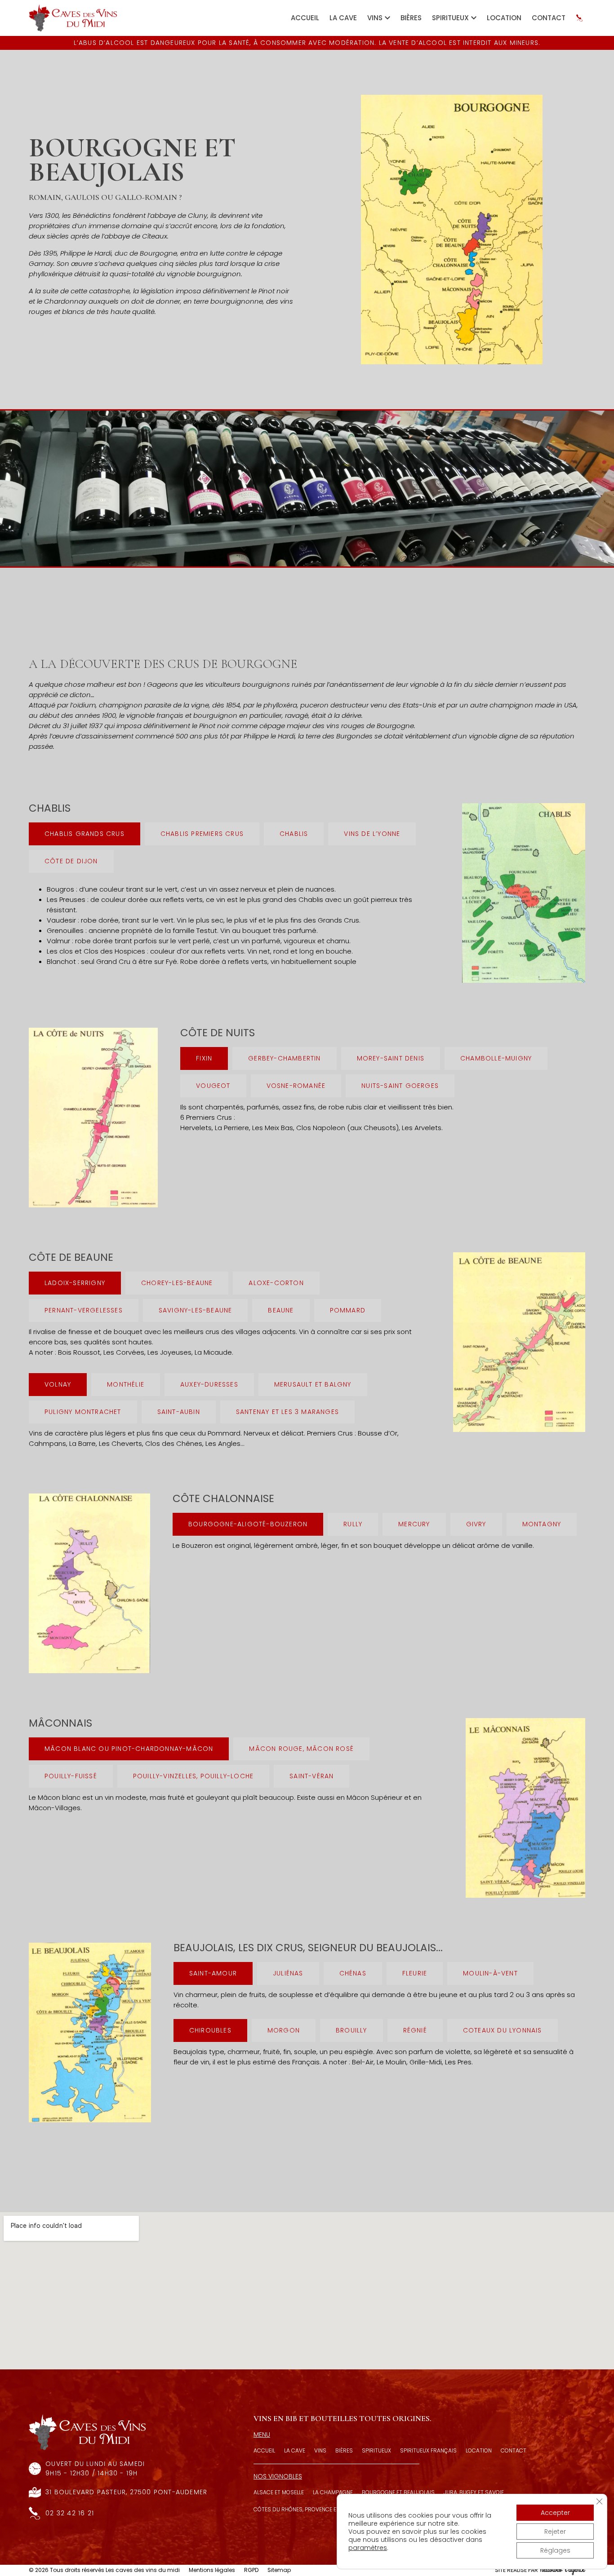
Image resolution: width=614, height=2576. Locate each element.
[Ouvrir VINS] (387, 18)
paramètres (368, 2548)
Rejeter (555, 2532)
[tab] (85, 834)
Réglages (555, 2550)
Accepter (555, 2513)
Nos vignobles (278, 2476)
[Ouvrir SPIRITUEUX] (474, 18)
